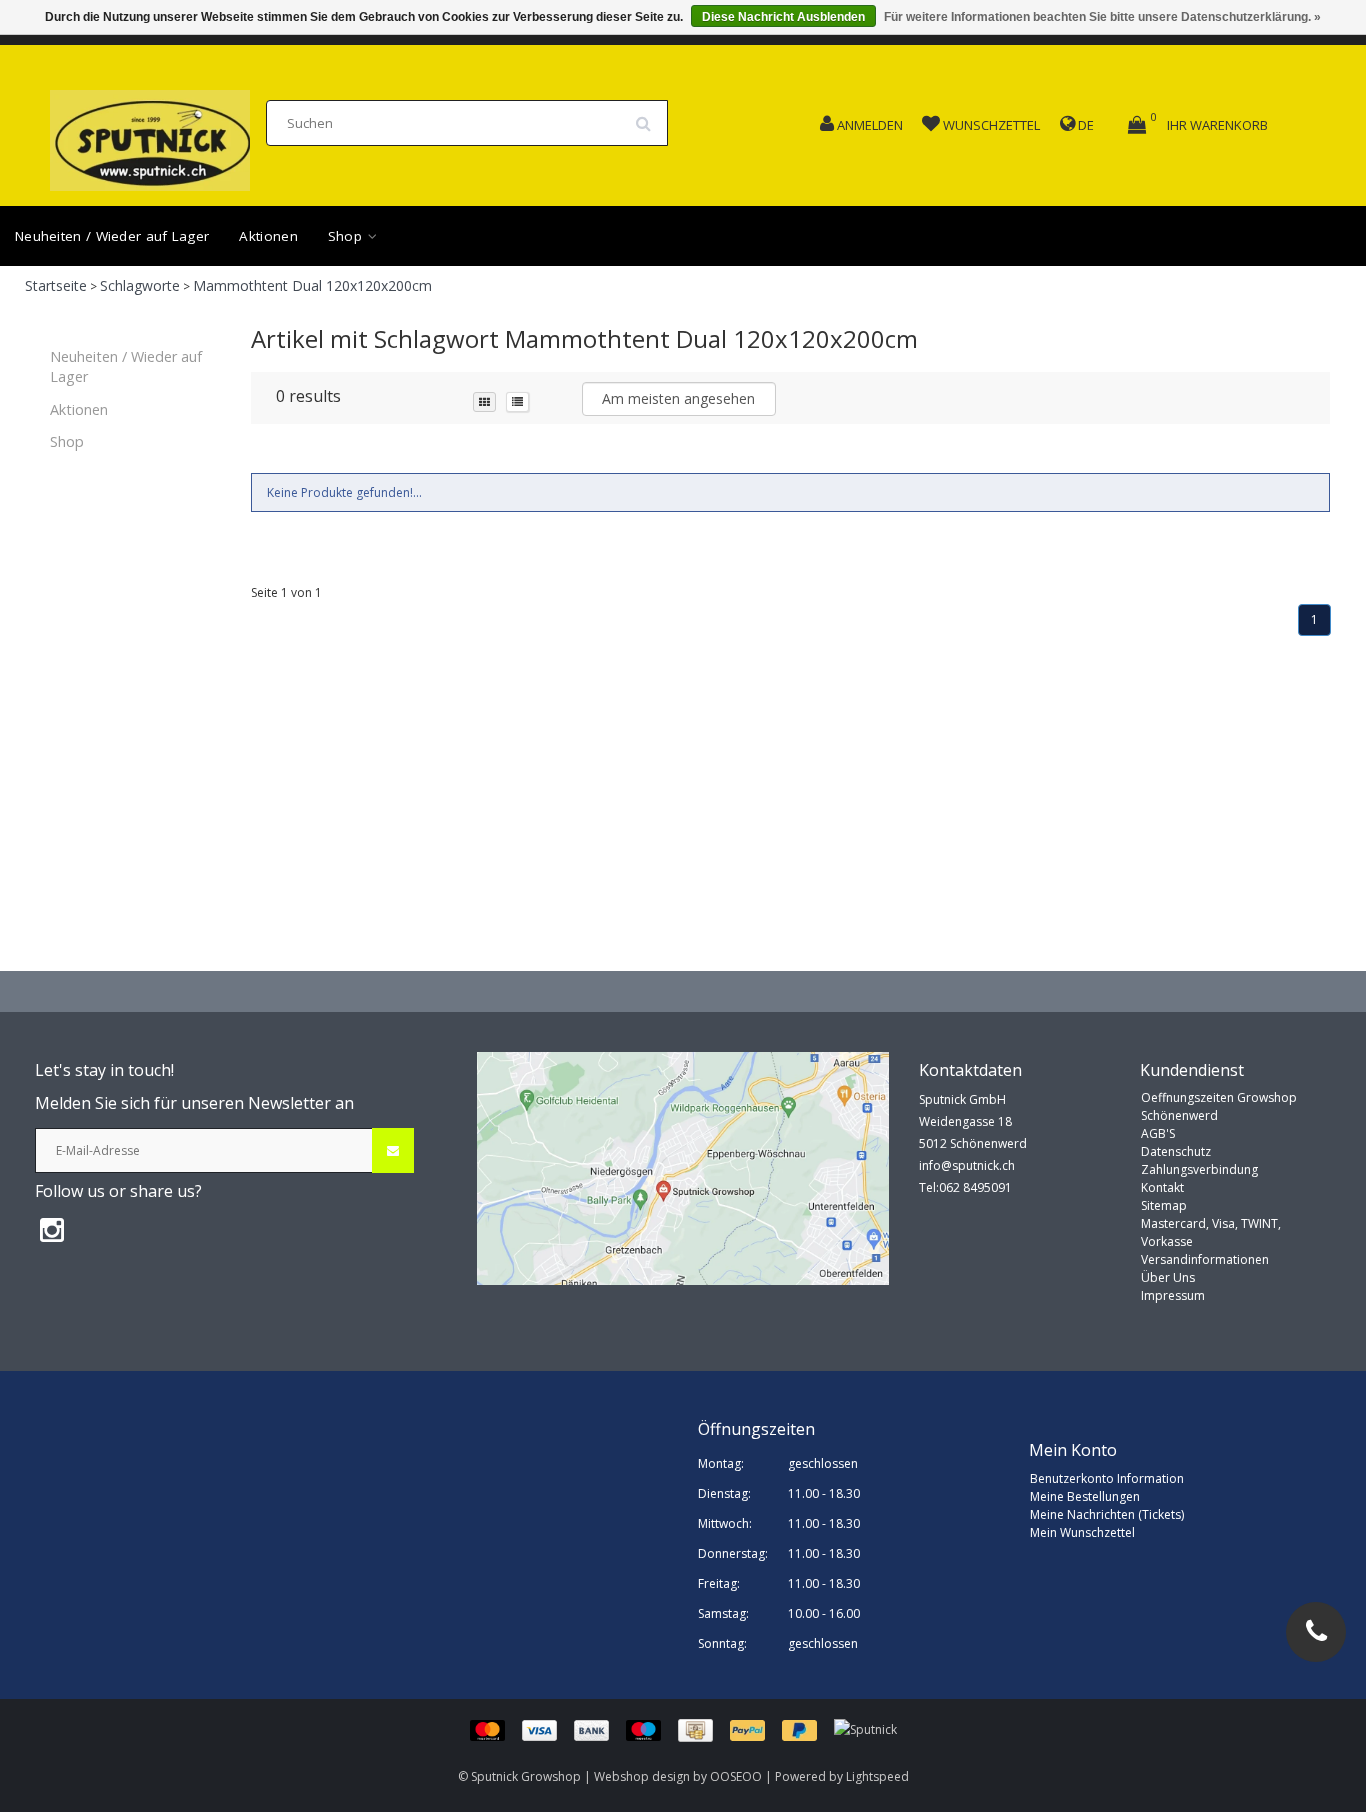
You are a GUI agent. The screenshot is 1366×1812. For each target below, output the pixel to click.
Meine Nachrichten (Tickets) (1107, 1514)
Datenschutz (1176, 1151)
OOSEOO (736, 1776)
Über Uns (1168, 1277)
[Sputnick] (865, 1729)
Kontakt (1162, 1187)
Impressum (1173, 1295)
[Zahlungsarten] (652, 1729)
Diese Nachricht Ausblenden (783, 17)
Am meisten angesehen (678, 398)
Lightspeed (877, 1776)
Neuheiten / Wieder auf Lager (112, 236)
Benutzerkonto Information (1107, 1478)
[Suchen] (650, 116)
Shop (347, 236)
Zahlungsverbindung (1199, 1169)
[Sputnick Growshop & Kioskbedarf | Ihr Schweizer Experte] (150, 134)
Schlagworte (140, 285)
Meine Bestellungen (1085, 1496)
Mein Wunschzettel (1082, 1532)
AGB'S (1158, 1133)
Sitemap (1164, 1205)
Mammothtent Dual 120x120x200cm (312, 285)
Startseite (56, 285)
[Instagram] (52, 1229)
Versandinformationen (1205, 1259)
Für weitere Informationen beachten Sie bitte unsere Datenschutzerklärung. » (1102, 17)
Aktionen (268, 236)
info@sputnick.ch (967, 1165)
